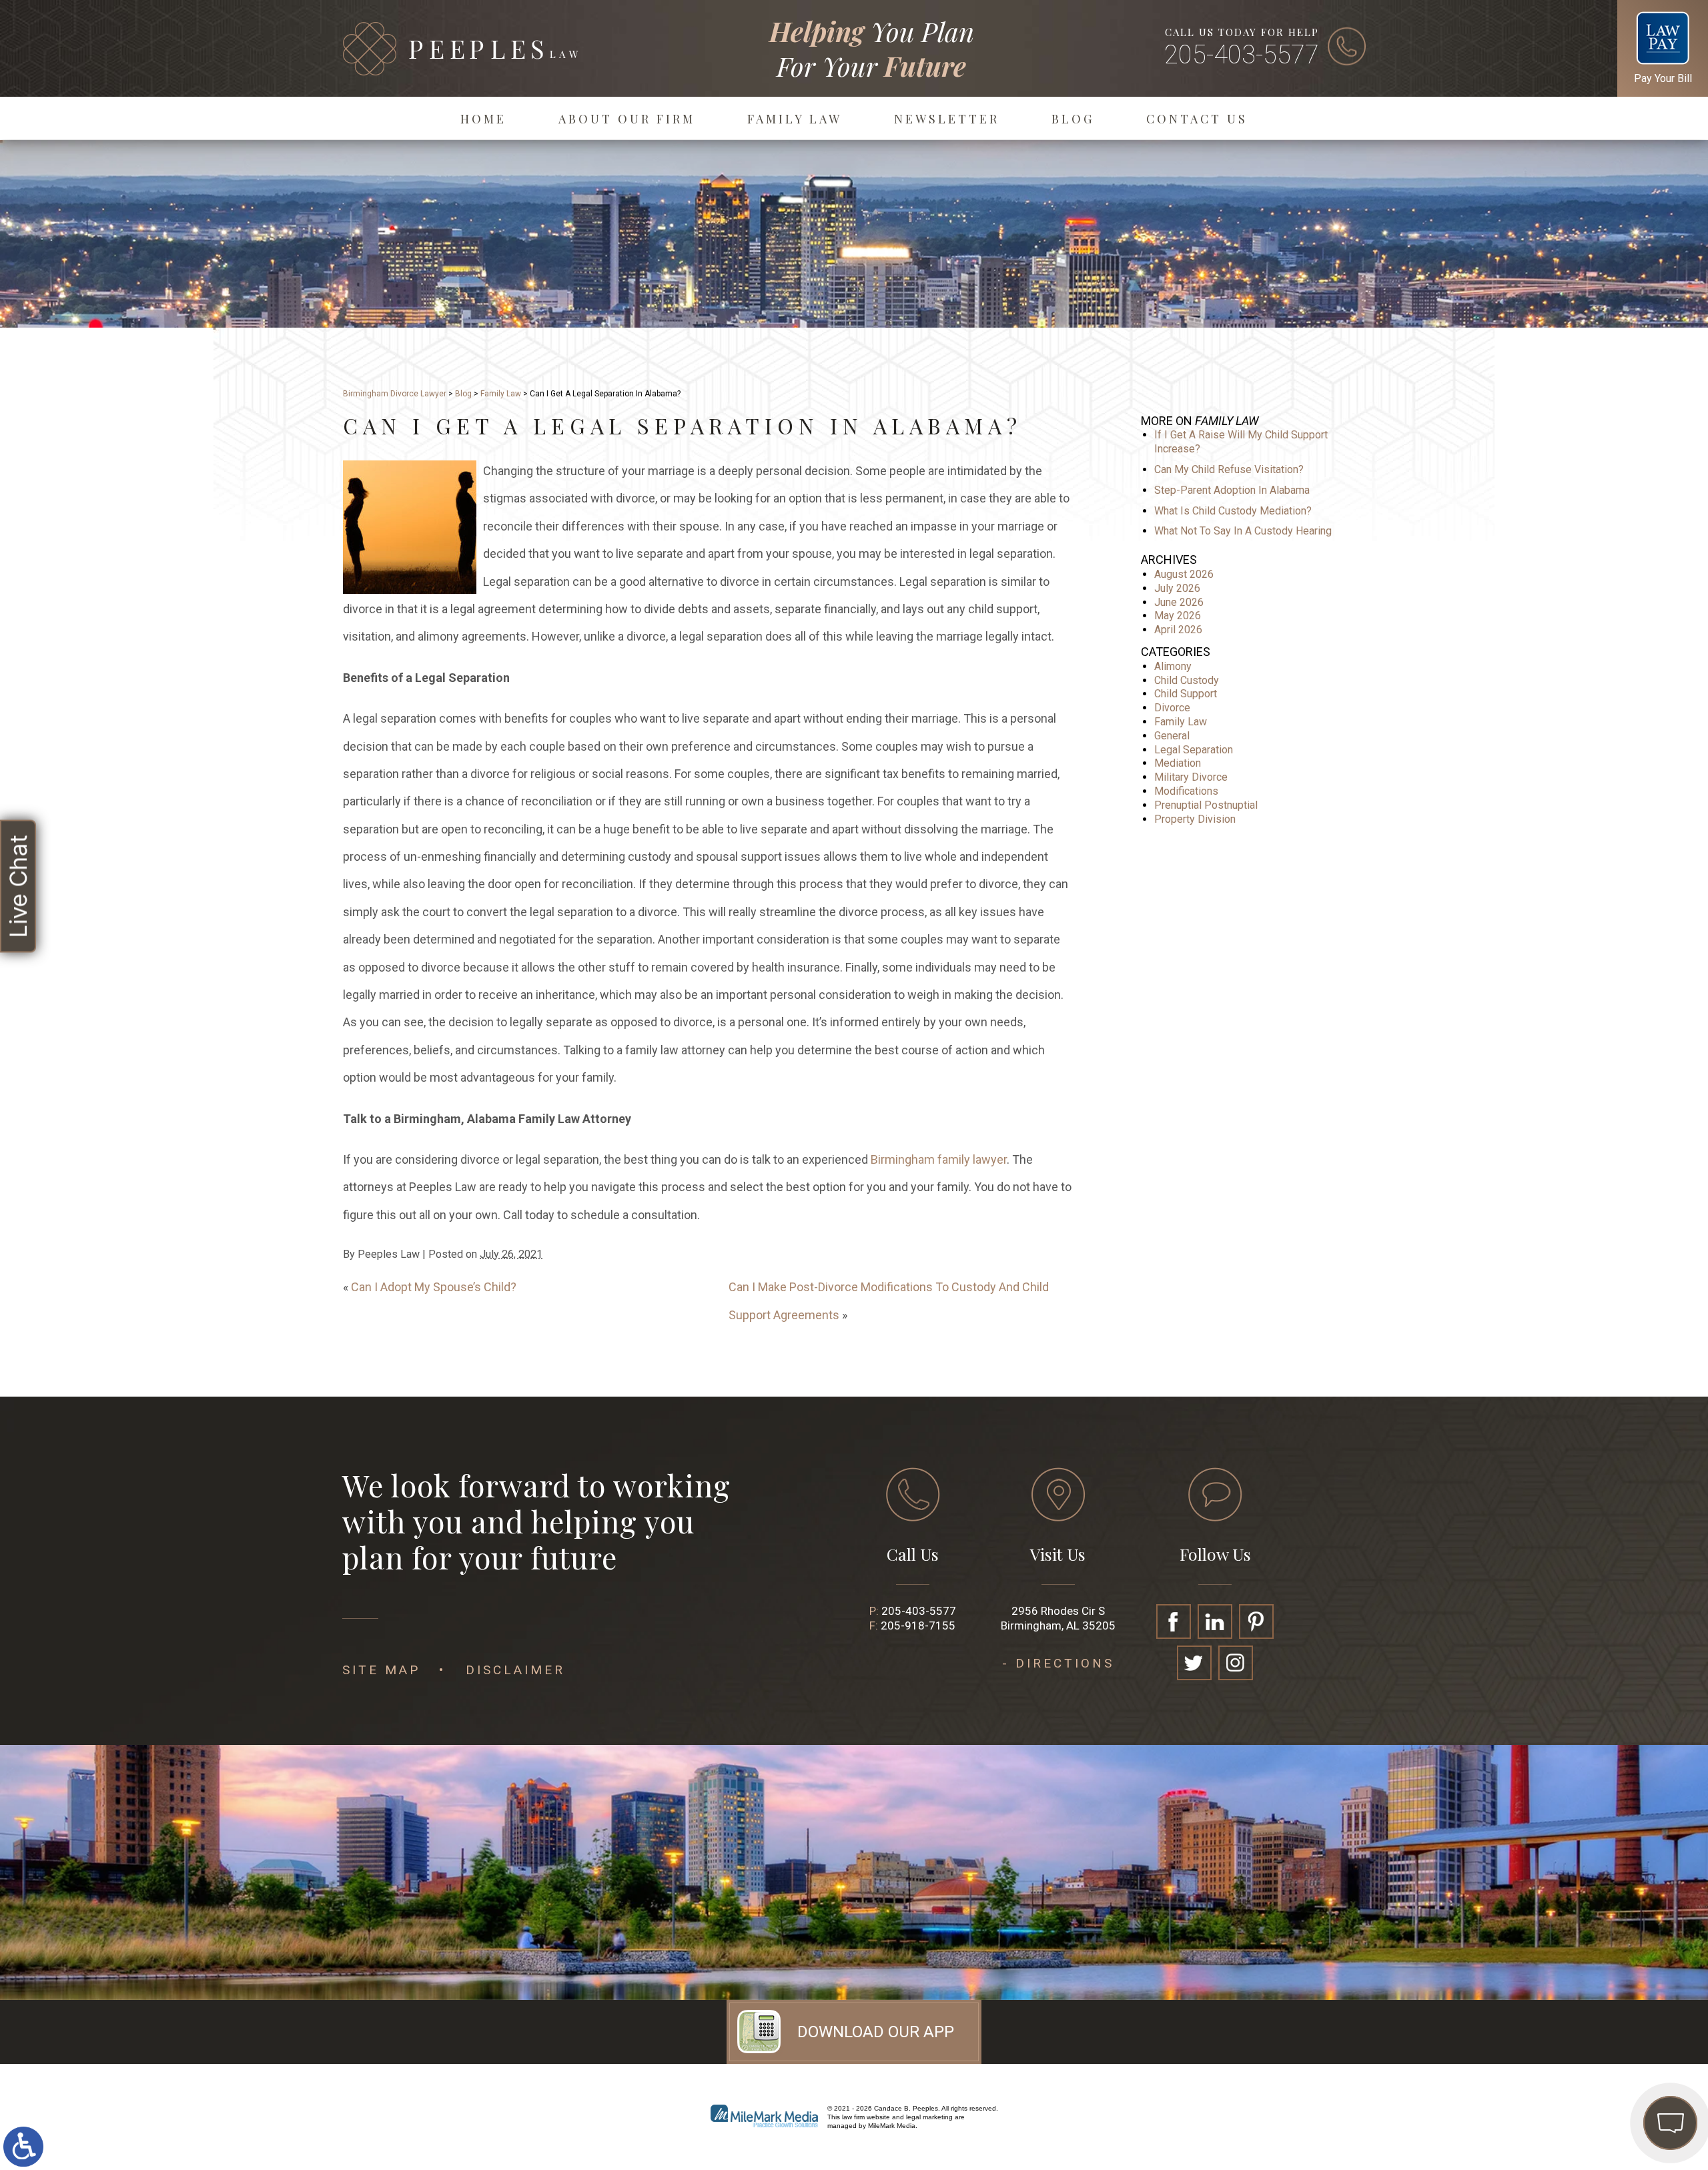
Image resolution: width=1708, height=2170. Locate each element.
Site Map (381, 1670)
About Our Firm (627, 119)
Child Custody (1187, 680)
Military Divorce (1191, 777)
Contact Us (1197, 119)
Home (483, 119)
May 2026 (1178, 616)
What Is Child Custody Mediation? (1233, 511)
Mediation (1178, 763)
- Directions (1058, 1663)
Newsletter (947, 119)
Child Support (1186, 694)
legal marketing (929, 2117)
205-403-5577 (1242, 55)
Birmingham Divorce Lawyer (395, 394)
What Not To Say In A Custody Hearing (1243, 531)
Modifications (1186, 791)
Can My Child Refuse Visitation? (1229, 469)
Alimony (1173, 666)
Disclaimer (515, 1670)
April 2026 (1178, 630)
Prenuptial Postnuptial (1206, 805)
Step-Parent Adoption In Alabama (1232, 490)
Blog (1073, 119)
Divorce (1172, 708)
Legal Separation (1194, 750)
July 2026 (1177, 588)
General (1172, 736)
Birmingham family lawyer (939, 1159)
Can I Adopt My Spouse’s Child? (434, 1287)
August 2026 (1184, 574)
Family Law (795, 119)
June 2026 (1179, 602)
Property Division (1195, 819)
